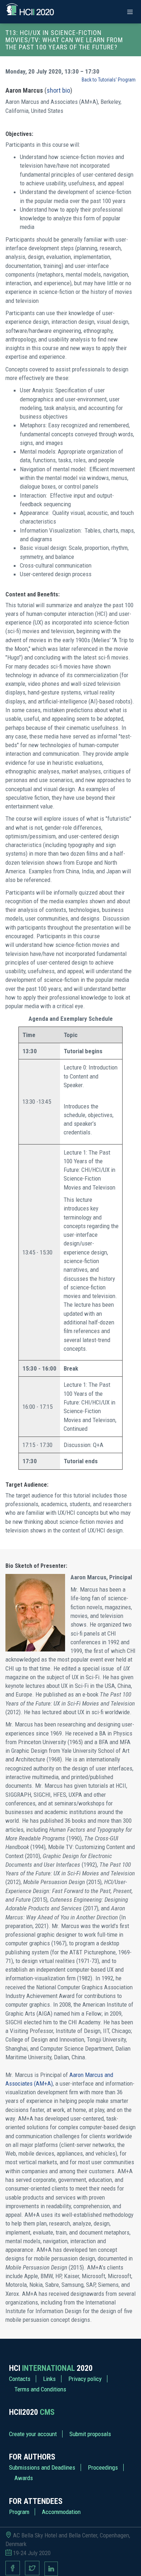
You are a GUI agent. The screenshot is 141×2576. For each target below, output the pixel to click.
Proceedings (103, 2467)
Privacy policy (85, 2379)
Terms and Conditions (40, 2389)
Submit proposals (90, 2434)
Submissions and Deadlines (42, 2467)
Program (19, 2512)
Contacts (20, 2379)
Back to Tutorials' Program (109, 80)
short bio (58, 90)
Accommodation (61, 2512)
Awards (24, 2478)
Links (49, 2379)
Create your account (33, 2434)
